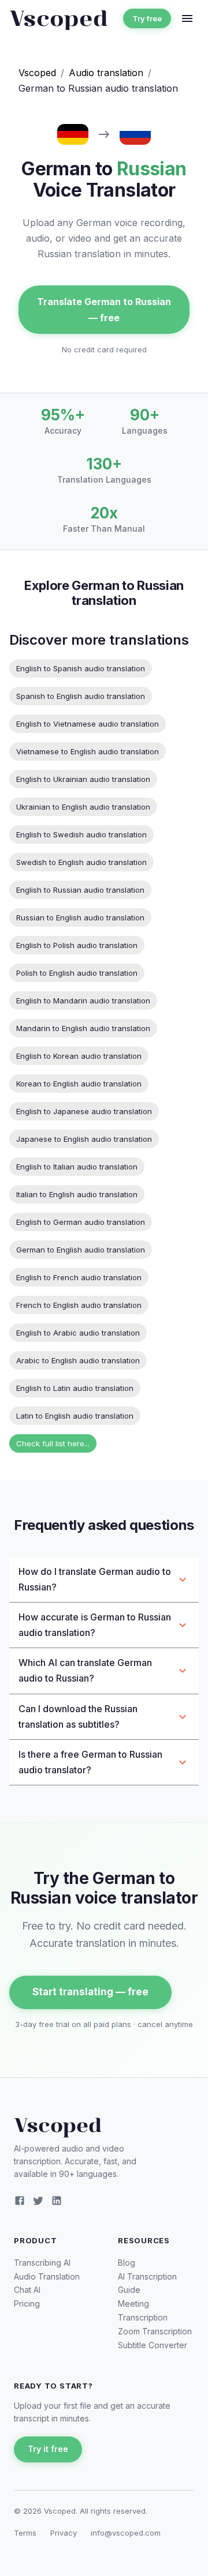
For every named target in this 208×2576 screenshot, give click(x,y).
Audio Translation (47, 2276)
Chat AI (27, 2290)
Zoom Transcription (155, 2331)
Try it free (48, 2449)
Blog (127, 2263)
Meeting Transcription (143, 2310)
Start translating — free (90, 1992)
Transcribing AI (42, 2263)
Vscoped (37, 73)
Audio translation (106, 73)
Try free (147, 18)
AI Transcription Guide (147, 2283)
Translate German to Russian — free (104, 310)
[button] (104, 1580)
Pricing (27, 2304)
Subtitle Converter (153, 2345)
